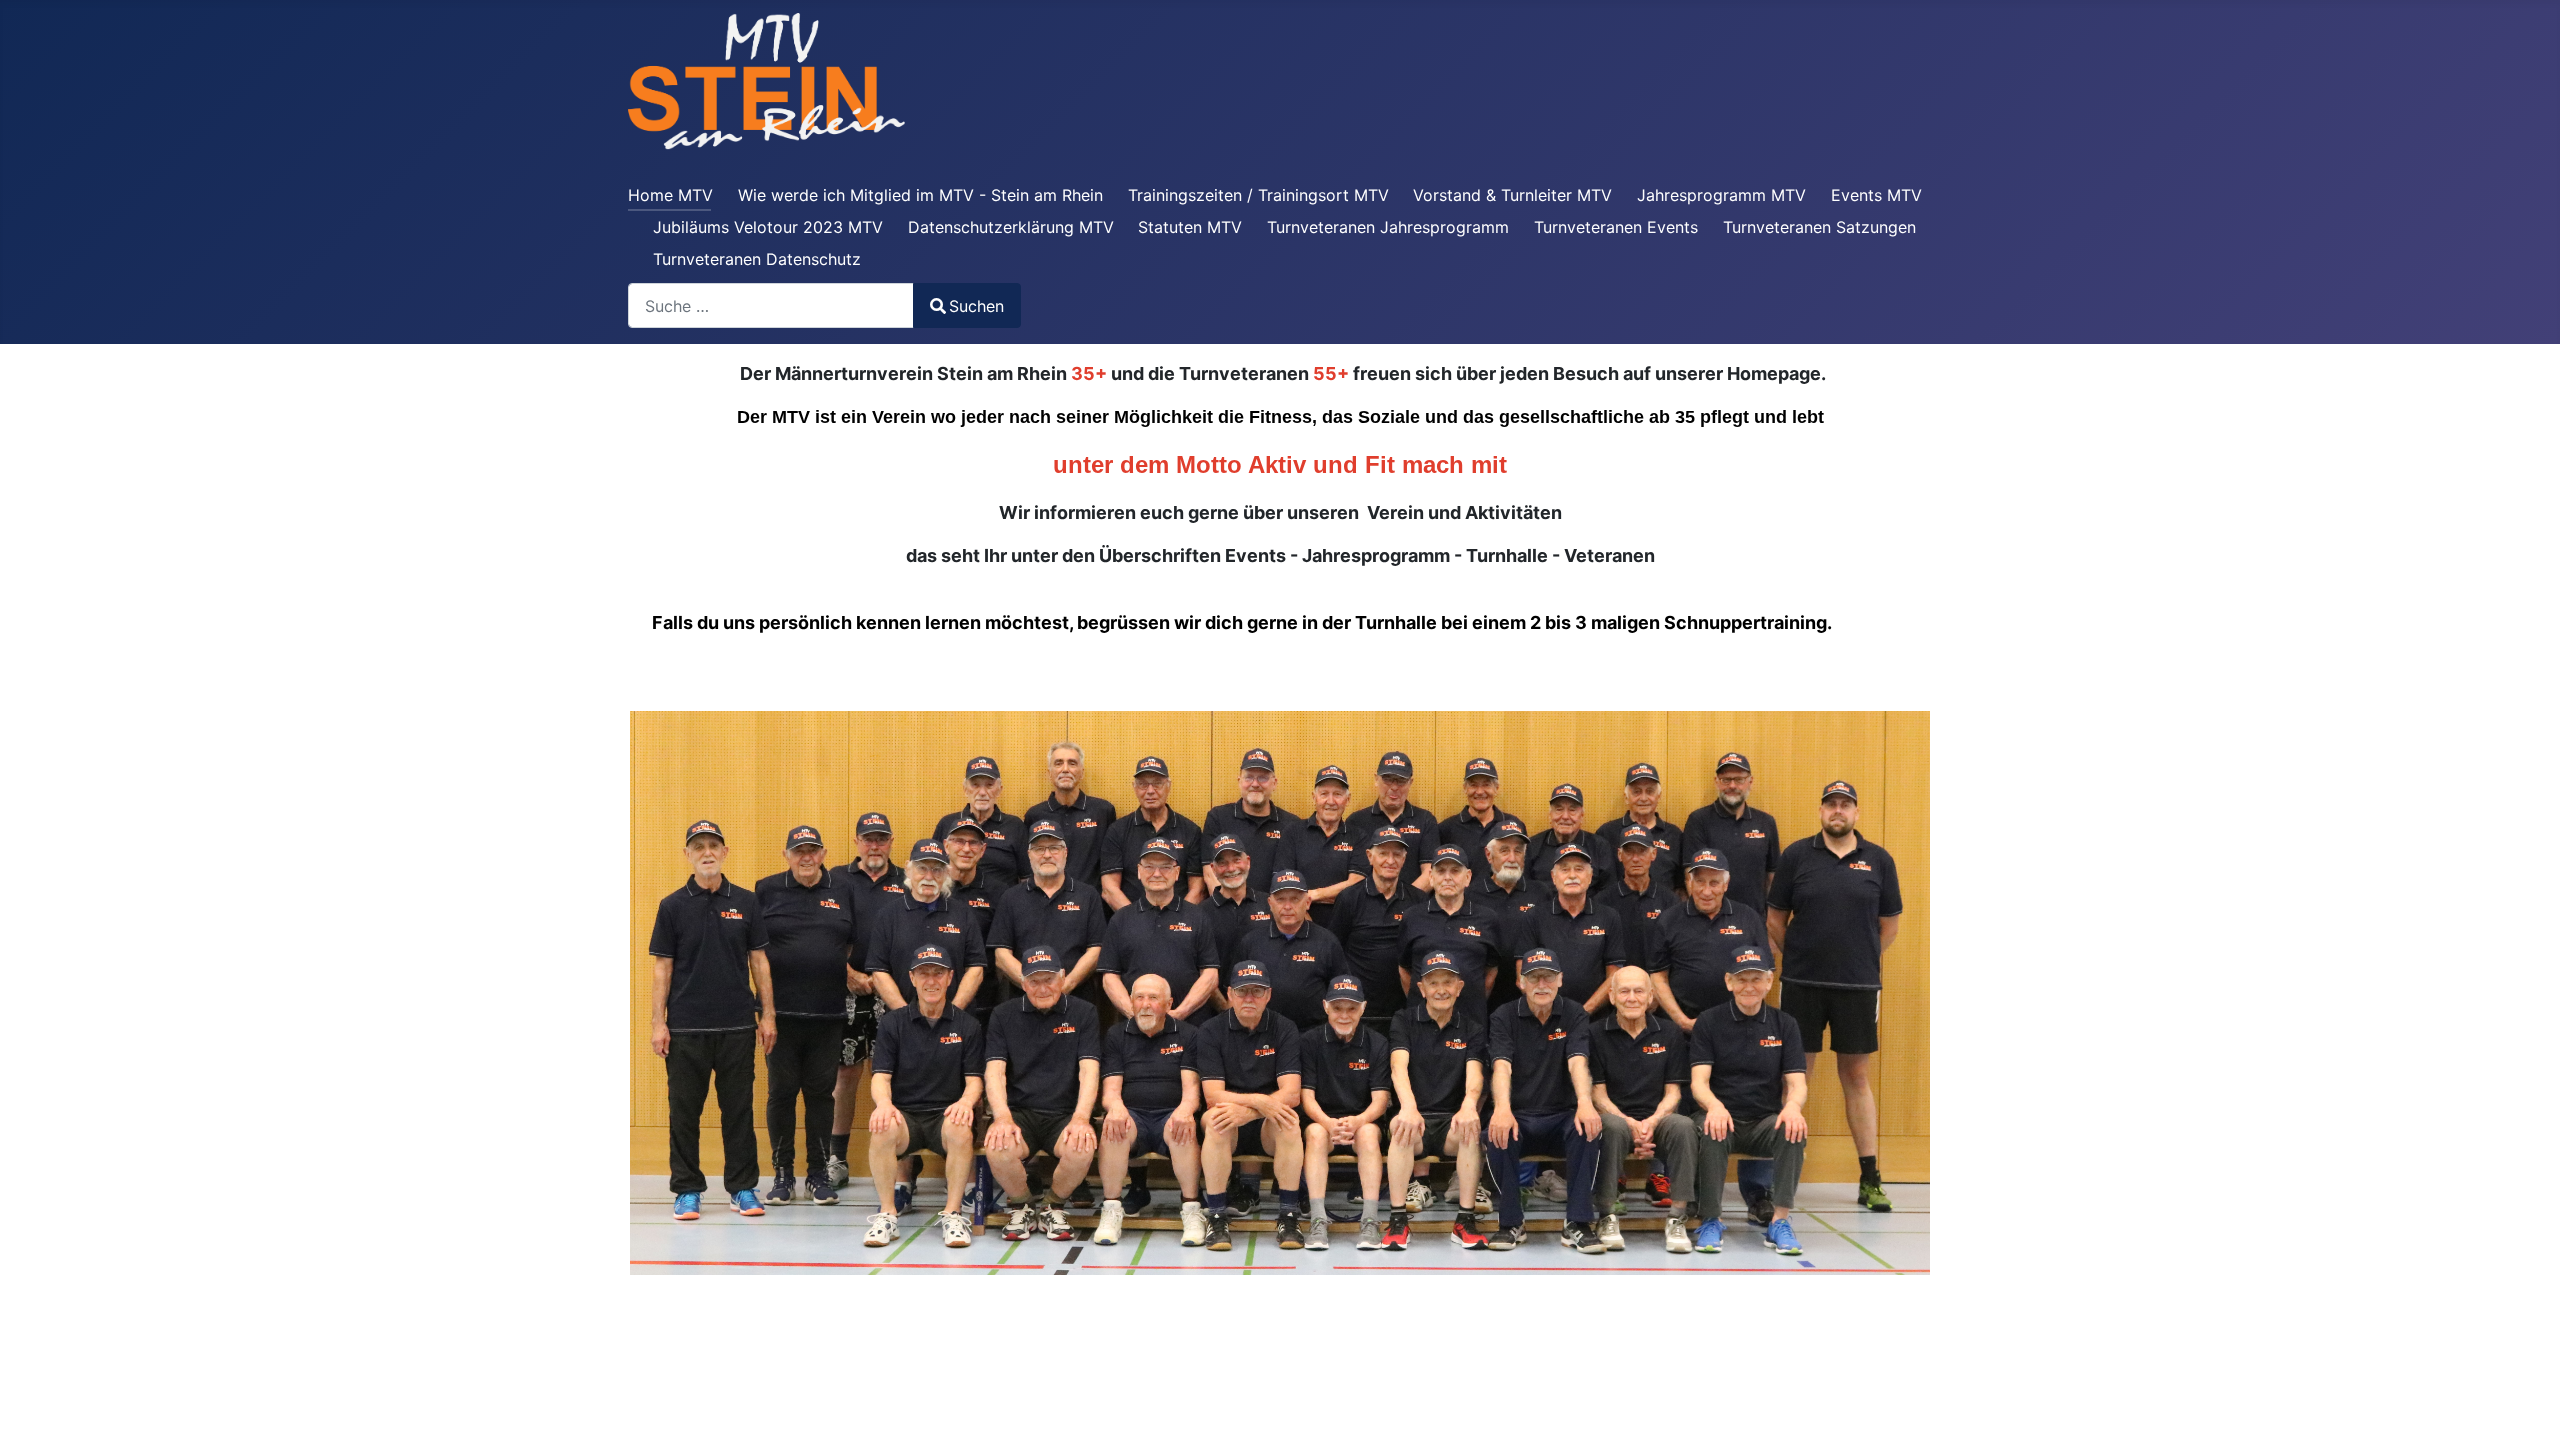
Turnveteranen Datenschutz (757, 259)
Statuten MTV (1190, 227)
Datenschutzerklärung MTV (1011, 227)
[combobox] (771, 305)
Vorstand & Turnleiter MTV (1512, 195)
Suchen (976, 306)
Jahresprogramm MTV (1721, 195)
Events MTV (1876, 195)
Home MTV (670, 195)
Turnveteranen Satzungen (1819, 227)
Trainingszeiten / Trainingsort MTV (1258, 195)
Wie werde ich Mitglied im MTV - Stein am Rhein (920, 195)
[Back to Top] (2525, 1403)
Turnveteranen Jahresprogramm (1388, 227)
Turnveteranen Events (1616, 227)
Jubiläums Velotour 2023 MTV (768, 227)
